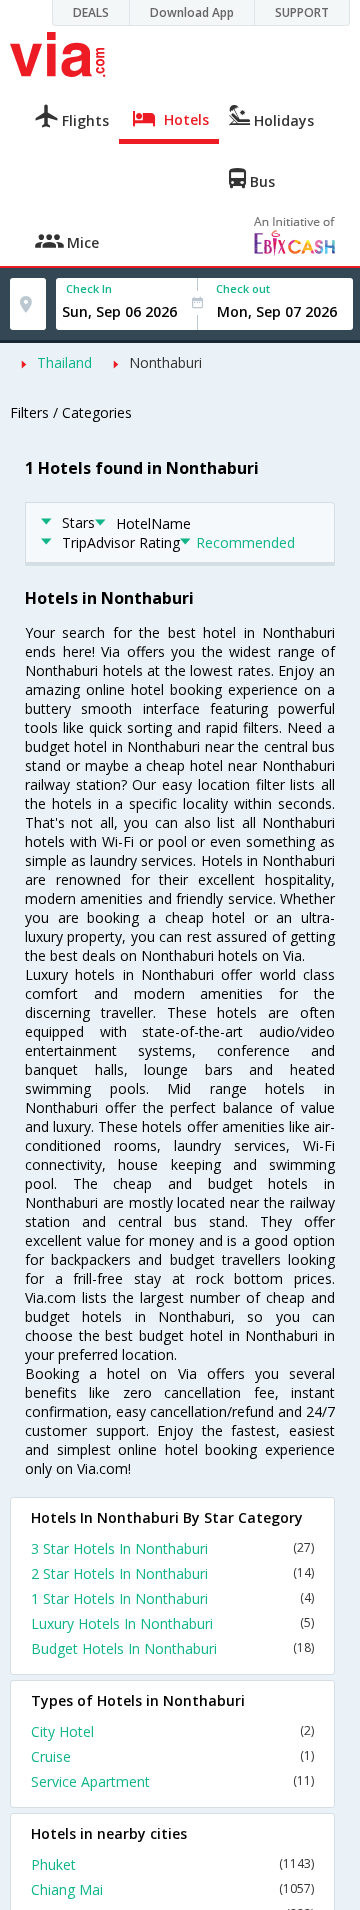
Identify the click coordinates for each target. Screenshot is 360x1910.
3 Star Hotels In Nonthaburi (172, 1548)
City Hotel (172, 1731)
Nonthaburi (165, 362)
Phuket (172, 1864)
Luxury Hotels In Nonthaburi (172, 1623)
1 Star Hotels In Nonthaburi (172, 1598)
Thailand (64, 362)
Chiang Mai (172, 1889)
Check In (89, 288)
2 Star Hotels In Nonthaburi (172, 1573)
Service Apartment (172, 1781)
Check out (243, 288)
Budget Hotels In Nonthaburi (172, 1648)
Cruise (172, 1756)
